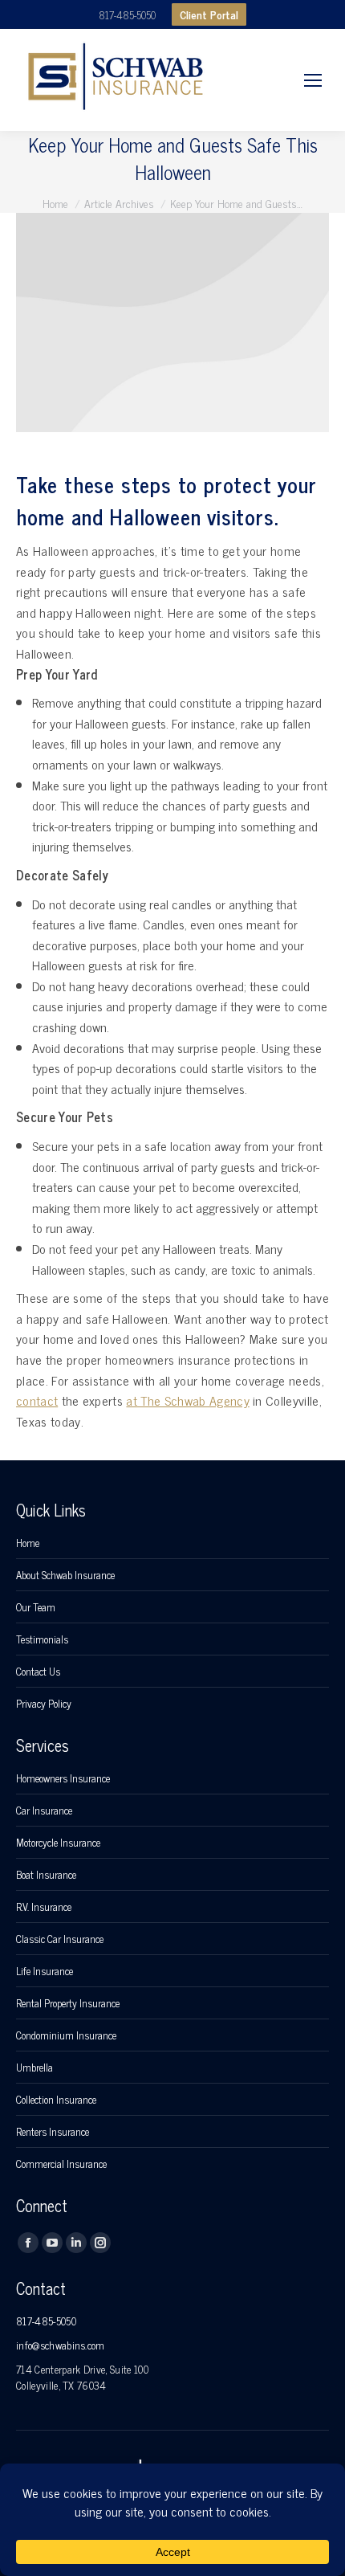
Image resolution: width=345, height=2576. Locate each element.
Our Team (36, 1607)
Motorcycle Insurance (58, 1843)
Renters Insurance (53, 2132)
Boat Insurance (46, 1875)
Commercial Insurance (61, 2164)
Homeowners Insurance (63, 1778)
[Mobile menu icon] (313, 80)
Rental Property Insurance (68, 2003)
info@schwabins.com (61, 2345)
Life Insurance (45, 1971)
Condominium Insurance (66, 2035)
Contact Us (38, 1672)
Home (28, 1543)
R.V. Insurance (44, 1907)
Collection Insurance (56, 2100)
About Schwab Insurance (65, 1575)
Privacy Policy (44, 1704)
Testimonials (42, 1639)
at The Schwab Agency (187, 1400)
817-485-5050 (127, 15)
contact (37, 1400)
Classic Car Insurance (60, 1939)
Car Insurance (44, 1811)
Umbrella (34, 2068)
